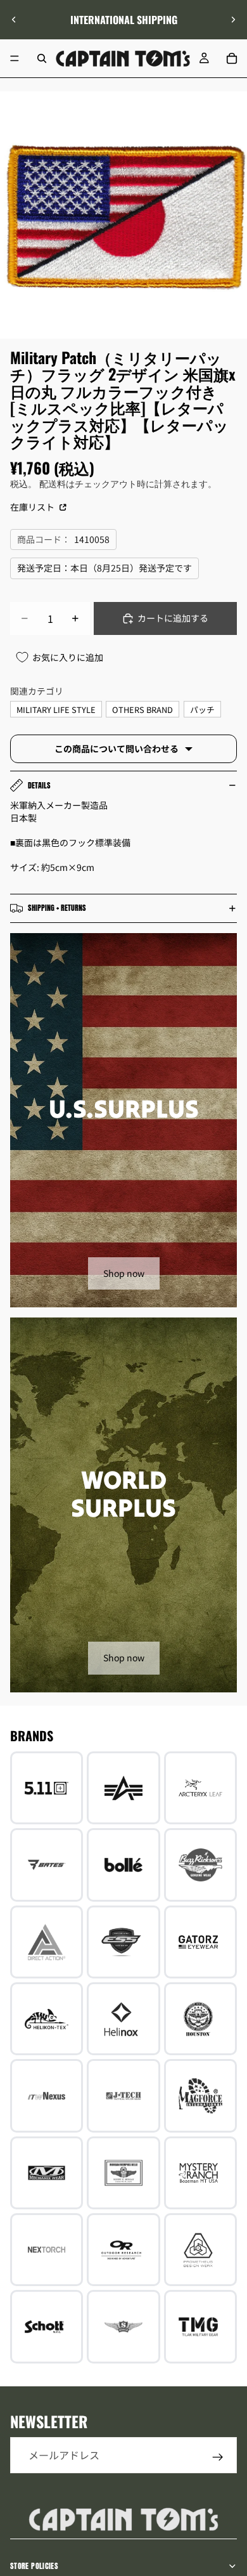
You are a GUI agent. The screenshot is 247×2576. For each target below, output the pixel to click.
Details (39, 785)
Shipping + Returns (57, 908)
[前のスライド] (14, 20)
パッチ (202, 709)
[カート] (232, 58)
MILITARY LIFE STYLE (56, 709)
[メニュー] (15, 58)
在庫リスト (33, 507)
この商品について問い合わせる (117, 749)
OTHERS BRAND (142, 709)
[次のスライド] (233, 20)
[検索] (42, 58)
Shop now (124, 1273)
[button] (231, 2469)
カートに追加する (173, 618)
